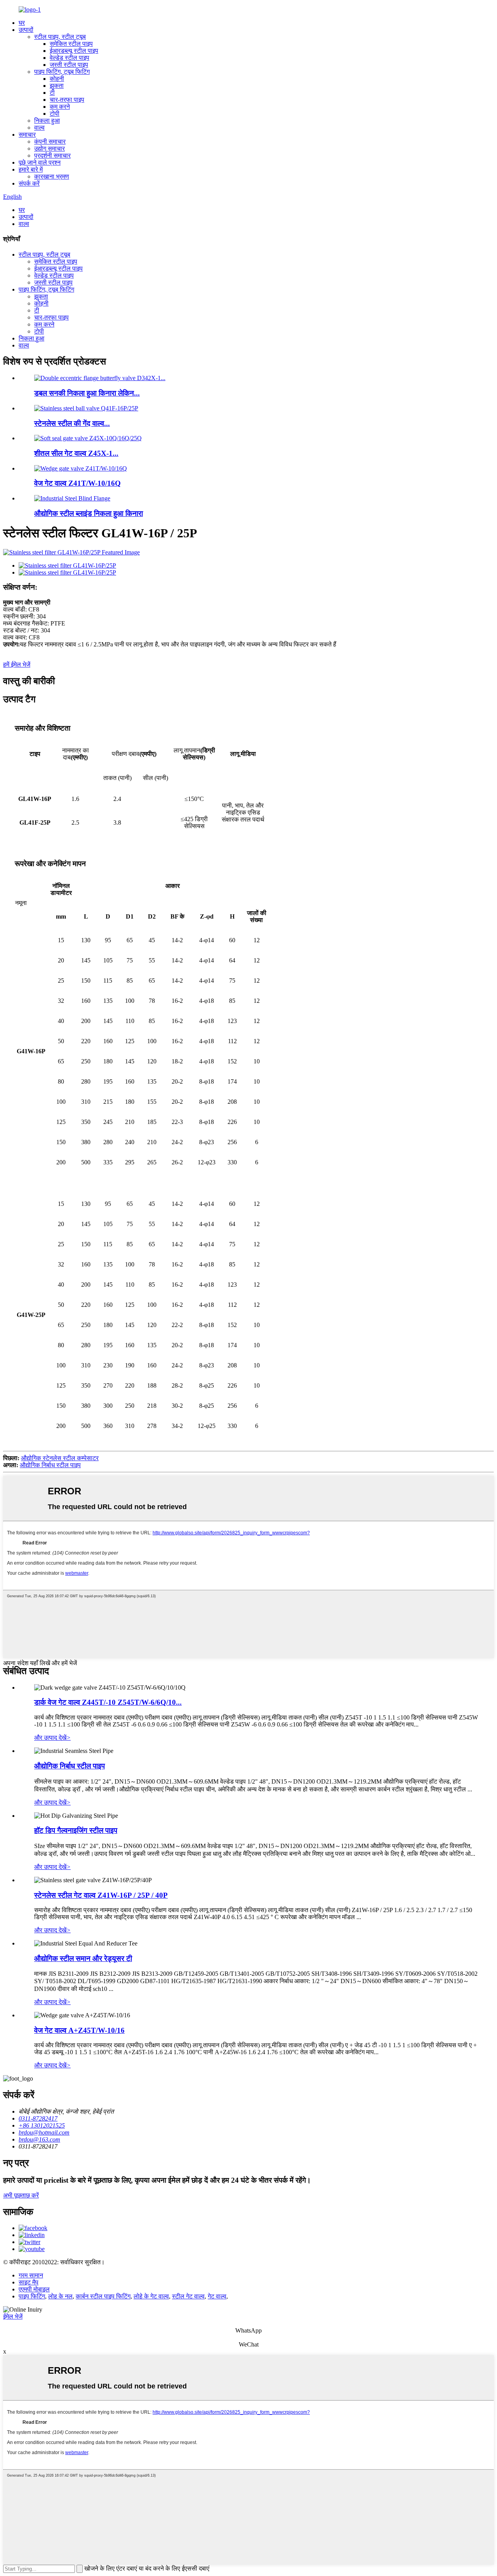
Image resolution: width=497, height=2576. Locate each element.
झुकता (57, 86)
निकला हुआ (47, 121)
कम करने (60, 107)
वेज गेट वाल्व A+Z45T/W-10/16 (79, 2030)
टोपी (55, 114)
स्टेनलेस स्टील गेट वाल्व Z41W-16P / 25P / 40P (101, 1895)
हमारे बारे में (31, 169)
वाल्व (39, 128)
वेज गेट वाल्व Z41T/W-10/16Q (77, 483)
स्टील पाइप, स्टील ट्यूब (60, 37)
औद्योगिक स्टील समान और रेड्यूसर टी (83, 1958)
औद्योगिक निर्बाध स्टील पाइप (50, 1465)
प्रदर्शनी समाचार (52, 155)
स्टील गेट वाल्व (188, 2296)
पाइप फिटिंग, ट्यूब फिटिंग (62, 72)
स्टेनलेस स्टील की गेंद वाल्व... (72, 423)
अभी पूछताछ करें (21, 2195)
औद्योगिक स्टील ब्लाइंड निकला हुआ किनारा (89, 513)
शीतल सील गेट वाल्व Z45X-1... (76, 453)
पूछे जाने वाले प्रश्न (40, 162)
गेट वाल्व (217, 2296)
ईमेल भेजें (13, 2316)
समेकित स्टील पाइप (71, 44)
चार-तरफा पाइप (67, 100)
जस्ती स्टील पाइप (69, 65)
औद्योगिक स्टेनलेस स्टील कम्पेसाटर (60, 1458)
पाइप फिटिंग (32, 2296)
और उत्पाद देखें (52, 1738)
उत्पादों (26, 30)
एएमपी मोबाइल (34, 2289)
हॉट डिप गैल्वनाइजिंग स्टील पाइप (76, 1830)
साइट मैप (29, 2282)
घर (22, 23)
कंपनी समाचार (50, 142)
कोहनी (57, 79)
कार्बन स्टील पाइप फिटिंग (103, 2296)
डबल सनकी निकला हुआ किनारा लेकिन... (87, 393)
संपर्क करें (29, 183)
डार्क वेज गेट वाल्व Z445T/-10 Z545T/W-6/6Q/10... (108, 1702)
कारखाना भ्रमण (52, 176)
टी (52, 93)
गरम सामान (31, 2275)
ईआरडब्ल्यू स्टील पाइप (74, 51)
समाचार (27, 135)
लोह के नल (60, 2296)
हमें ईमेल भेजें (17, 664)
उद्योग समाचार (50, 149)
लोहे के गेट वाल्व (151, 2296)
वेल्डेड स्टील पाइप (70, 58)
